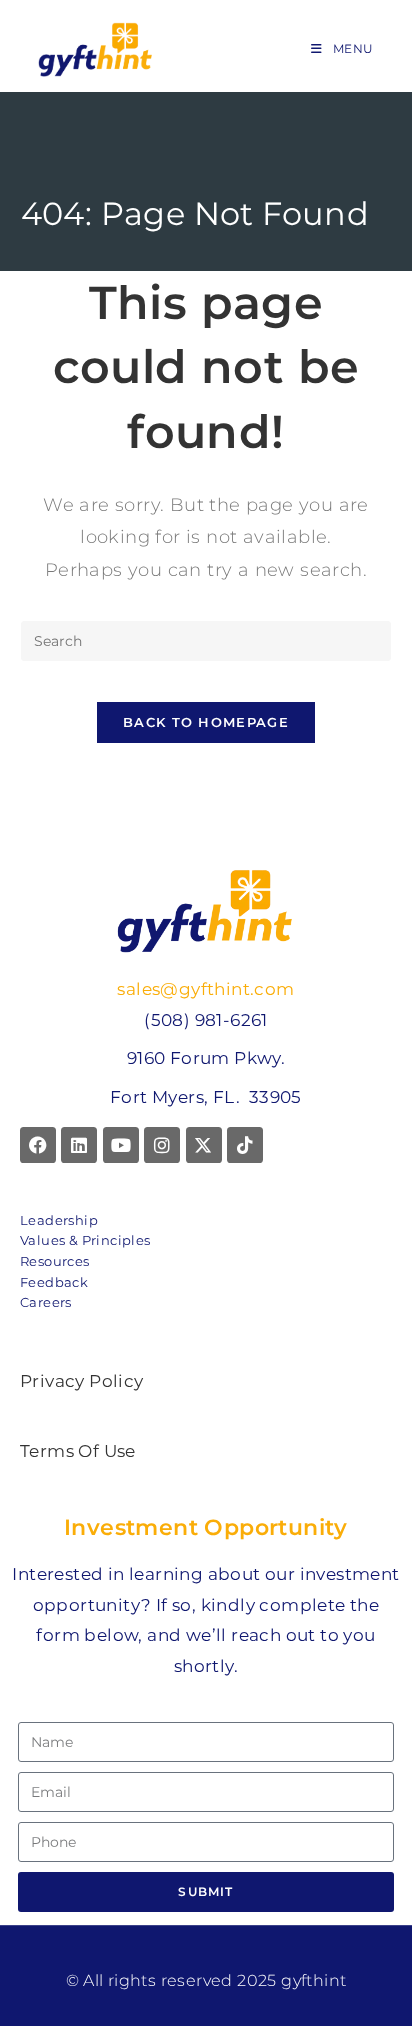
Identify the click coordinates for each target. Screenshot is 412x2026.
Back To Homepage (206, 722)
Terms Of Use (78, 1451)
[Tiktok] (245, 1145)
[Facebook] (38, 1145)
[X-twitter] (204, 1145)
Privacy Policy (82, 1381)
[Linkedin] (79, 1145)
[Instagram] (162, 1145)
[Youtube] (121, 1145)
